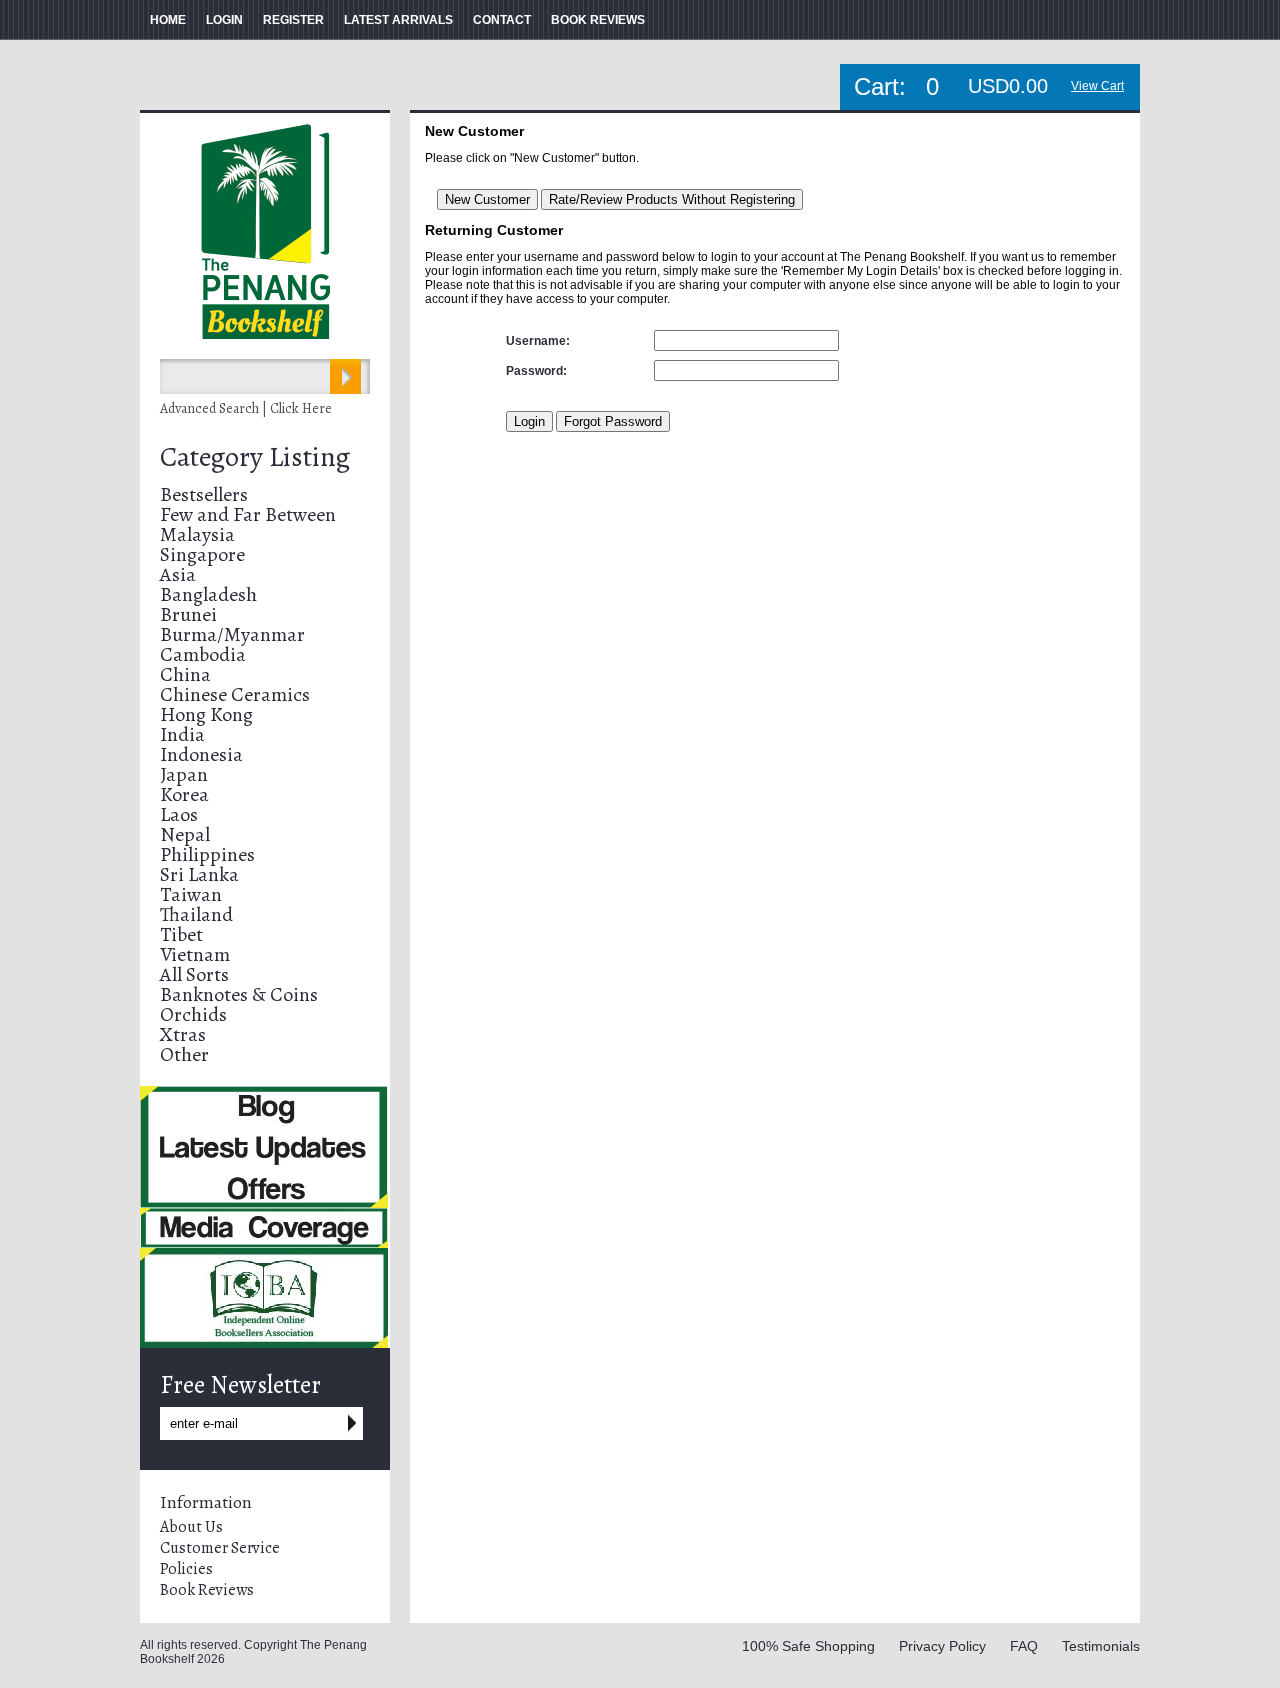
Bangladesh (208, 594)
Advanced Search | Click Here (246, 408)
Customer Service (220, 1548)
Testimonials (1101, 1646)
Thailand (196, 914)
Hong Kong (206, 714)
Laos (179, 814)
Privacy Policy (942, 1646)
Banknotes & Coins (239, 994)
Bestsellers (204, 494)
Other (184, 1054)
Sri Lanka (199, 874)
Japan (184, 774)
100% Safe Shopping (808, 1646)
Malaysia (197, 534)
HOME (168, 20)
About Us (191, 1527)
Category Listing (255, 457)
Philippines (207, 854)
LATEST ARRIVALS (398, 20)
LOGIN (224, 20)
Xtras (183, 1034)
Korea (184, 794)
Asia (178, 574)
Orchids (193, 1014)
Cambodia (203, 654)
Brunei (188, 614)
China (185, 674)
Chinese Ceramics (235, 694)
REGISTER (293, 20)
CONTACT (502, 20)
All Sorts (194, 974)
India (182, 734)
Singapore (202, 554)
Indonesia (201, 754)
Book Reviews (207, 1590)
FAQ (1024, 1646)
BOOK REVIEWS (598, 20)
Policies (186, 1569)
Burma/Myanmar (232, 634)
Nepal (185, 834)
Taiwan (191, 894)
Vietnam (195, 954)
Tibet (181, 934)
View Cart (1097, 86)
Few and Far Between (248, 514)
